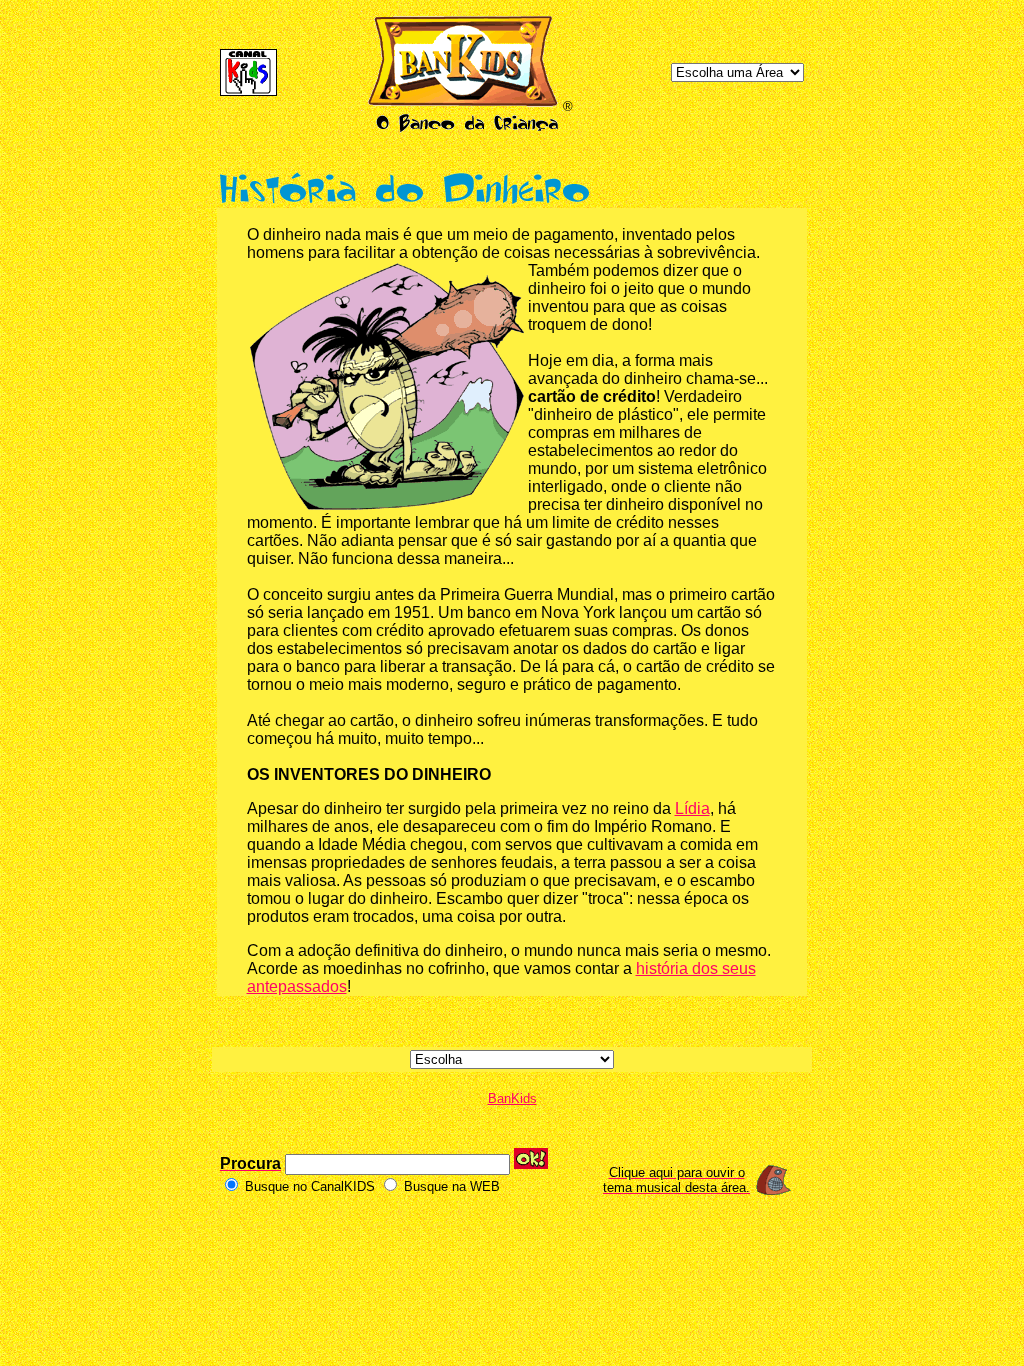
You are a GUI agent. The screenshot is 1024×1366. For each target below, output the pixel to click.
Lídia (692, 808)
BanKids (512, 1098)
